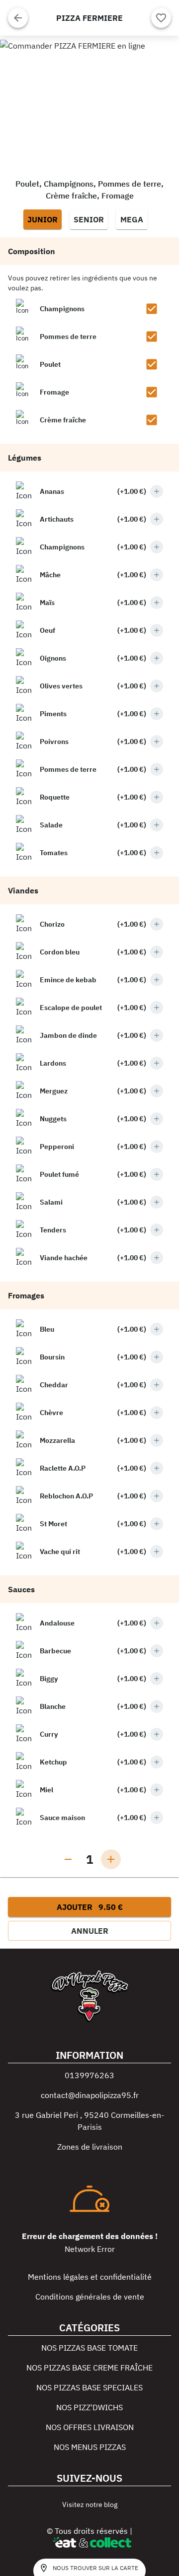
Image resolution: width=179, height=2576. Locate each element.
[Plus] (157, 491)
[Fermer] (18, 18)
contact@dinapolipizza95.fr (90, 2095)
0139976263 (89, 2075)
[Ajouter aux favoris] (161, 18)
